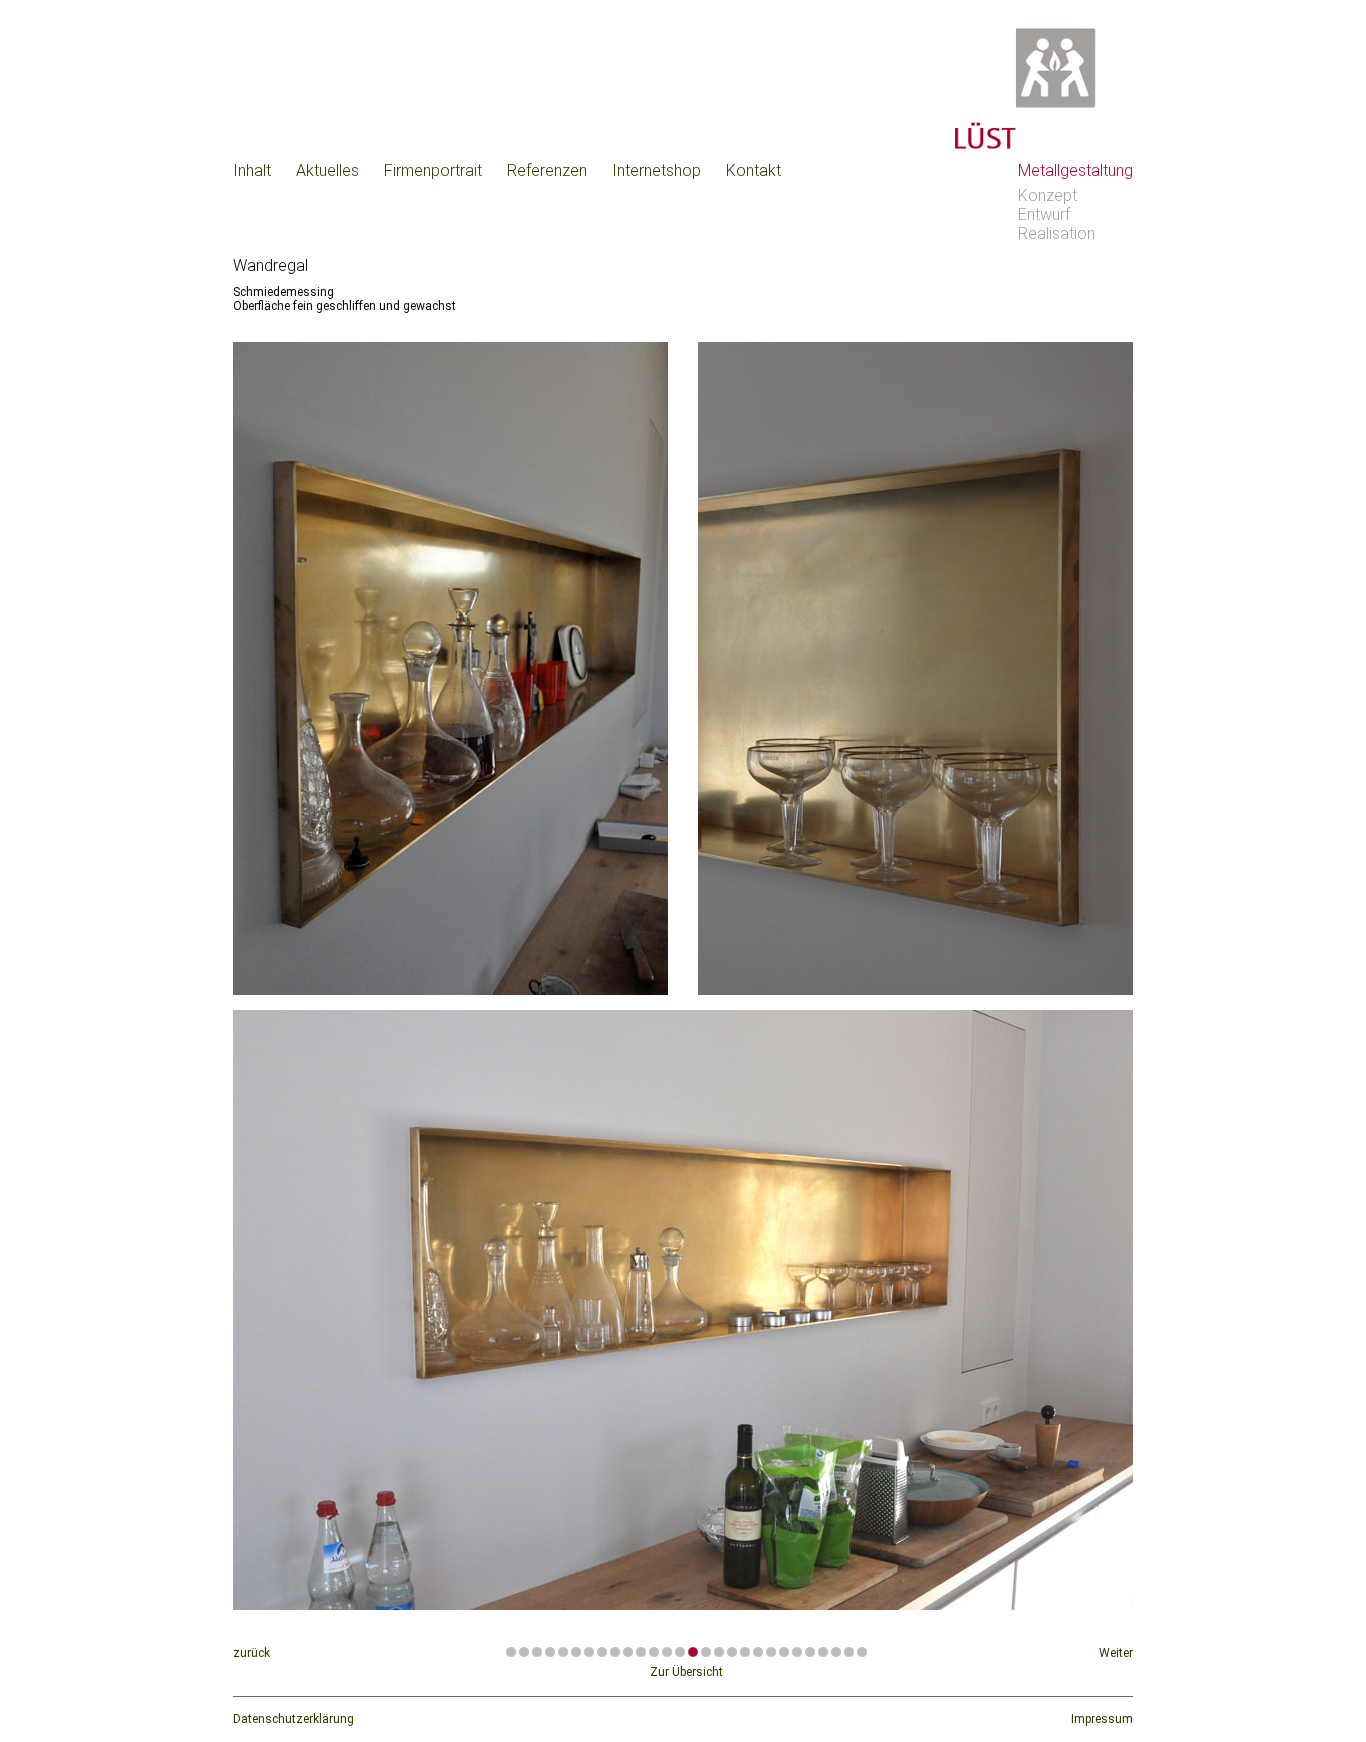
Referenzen (547, 170)
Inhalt (252, 170)
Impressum (1102, 1719)
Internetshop (656, 170)
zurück (251, 1653)
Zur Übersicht (686, 1672)
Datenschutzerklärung (293, 1719)
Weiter (1116, 1653)
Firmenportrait (433, 170)
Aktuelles (327, 170)
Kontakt (753, 170)
